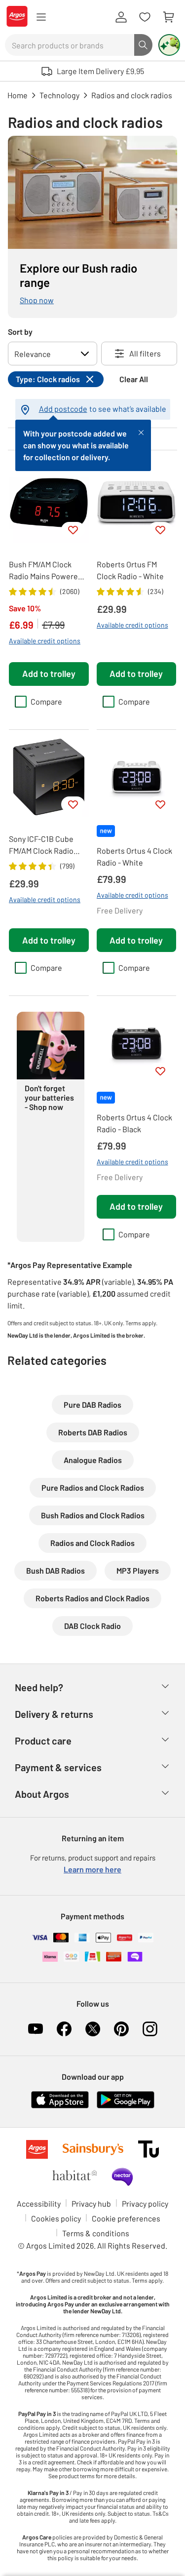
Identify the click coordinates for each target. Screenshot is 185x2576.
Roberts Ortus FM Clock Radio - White (130, 570)
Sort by (20, 332)
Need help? (39, 1687)
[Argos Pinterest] (121, 2029)
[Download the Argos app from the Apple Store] (60, 2106)
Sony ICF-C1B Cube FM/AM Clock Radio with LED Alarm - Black (48, 845)
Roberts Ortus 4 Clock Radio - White (134, 856)
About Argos (42, 1794)
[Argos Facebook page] (64, 2029)
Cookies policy (56, 2218)
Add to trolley (49, 674)
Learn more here (92, 1869)
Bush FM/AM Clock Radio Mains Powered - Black (48, 571)
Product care (43, 1741)
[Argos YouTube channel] (36, 2029)
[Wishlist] (145, 17)
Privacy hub (91, 2203)
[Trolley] (168, 17)
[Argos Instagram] (150, 2029)
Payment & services (58, 1767)
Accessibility (39, 2203)
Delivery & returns (54, 1714)
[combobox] (70, 45)
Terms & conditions (96, 2233)
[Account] (121, 17)
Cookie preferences (126, 2218)
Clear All (134, 379)
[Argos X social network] (93, 2029)
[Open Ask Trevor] (169, 45)
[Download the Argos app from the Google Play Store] (126, 2106)
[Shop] (41, 17)
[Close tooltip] (141, 432)
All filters (145, 353)
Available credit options (45, 641)
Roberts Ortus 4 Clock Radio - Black (134, 1123)
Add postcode (63, 409)
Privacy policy (145, 2203)
